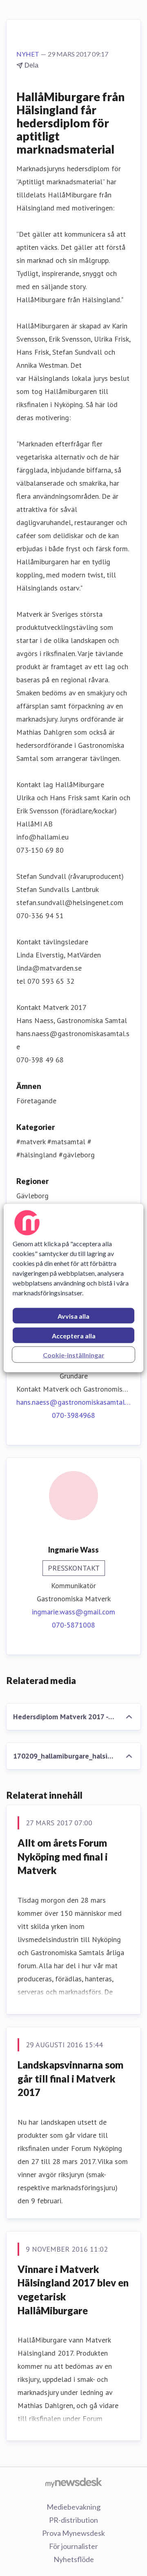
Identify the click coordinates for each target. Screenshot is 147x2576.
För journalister (73, 2546)
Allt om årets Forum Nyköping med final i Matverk (63, 1856)
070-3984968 (73, 1415)
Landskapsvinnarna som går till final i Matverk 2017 (70, 2078)
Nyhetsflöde (74, 2559)
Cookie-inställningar (74, 1355)
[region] (73, 1288)
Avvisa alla (73, 1316)
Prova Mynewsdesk (73, 2533)
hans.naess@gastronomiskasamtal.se (73, 1402)
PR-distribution (73, 2520)
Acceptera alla (74, 1336)
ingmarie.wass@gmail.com (73, 1612)
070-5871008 (73, 1625)
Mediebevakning (73, 2507)
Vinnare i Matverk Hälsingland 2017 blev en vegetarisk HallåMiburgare (73, 2290)
